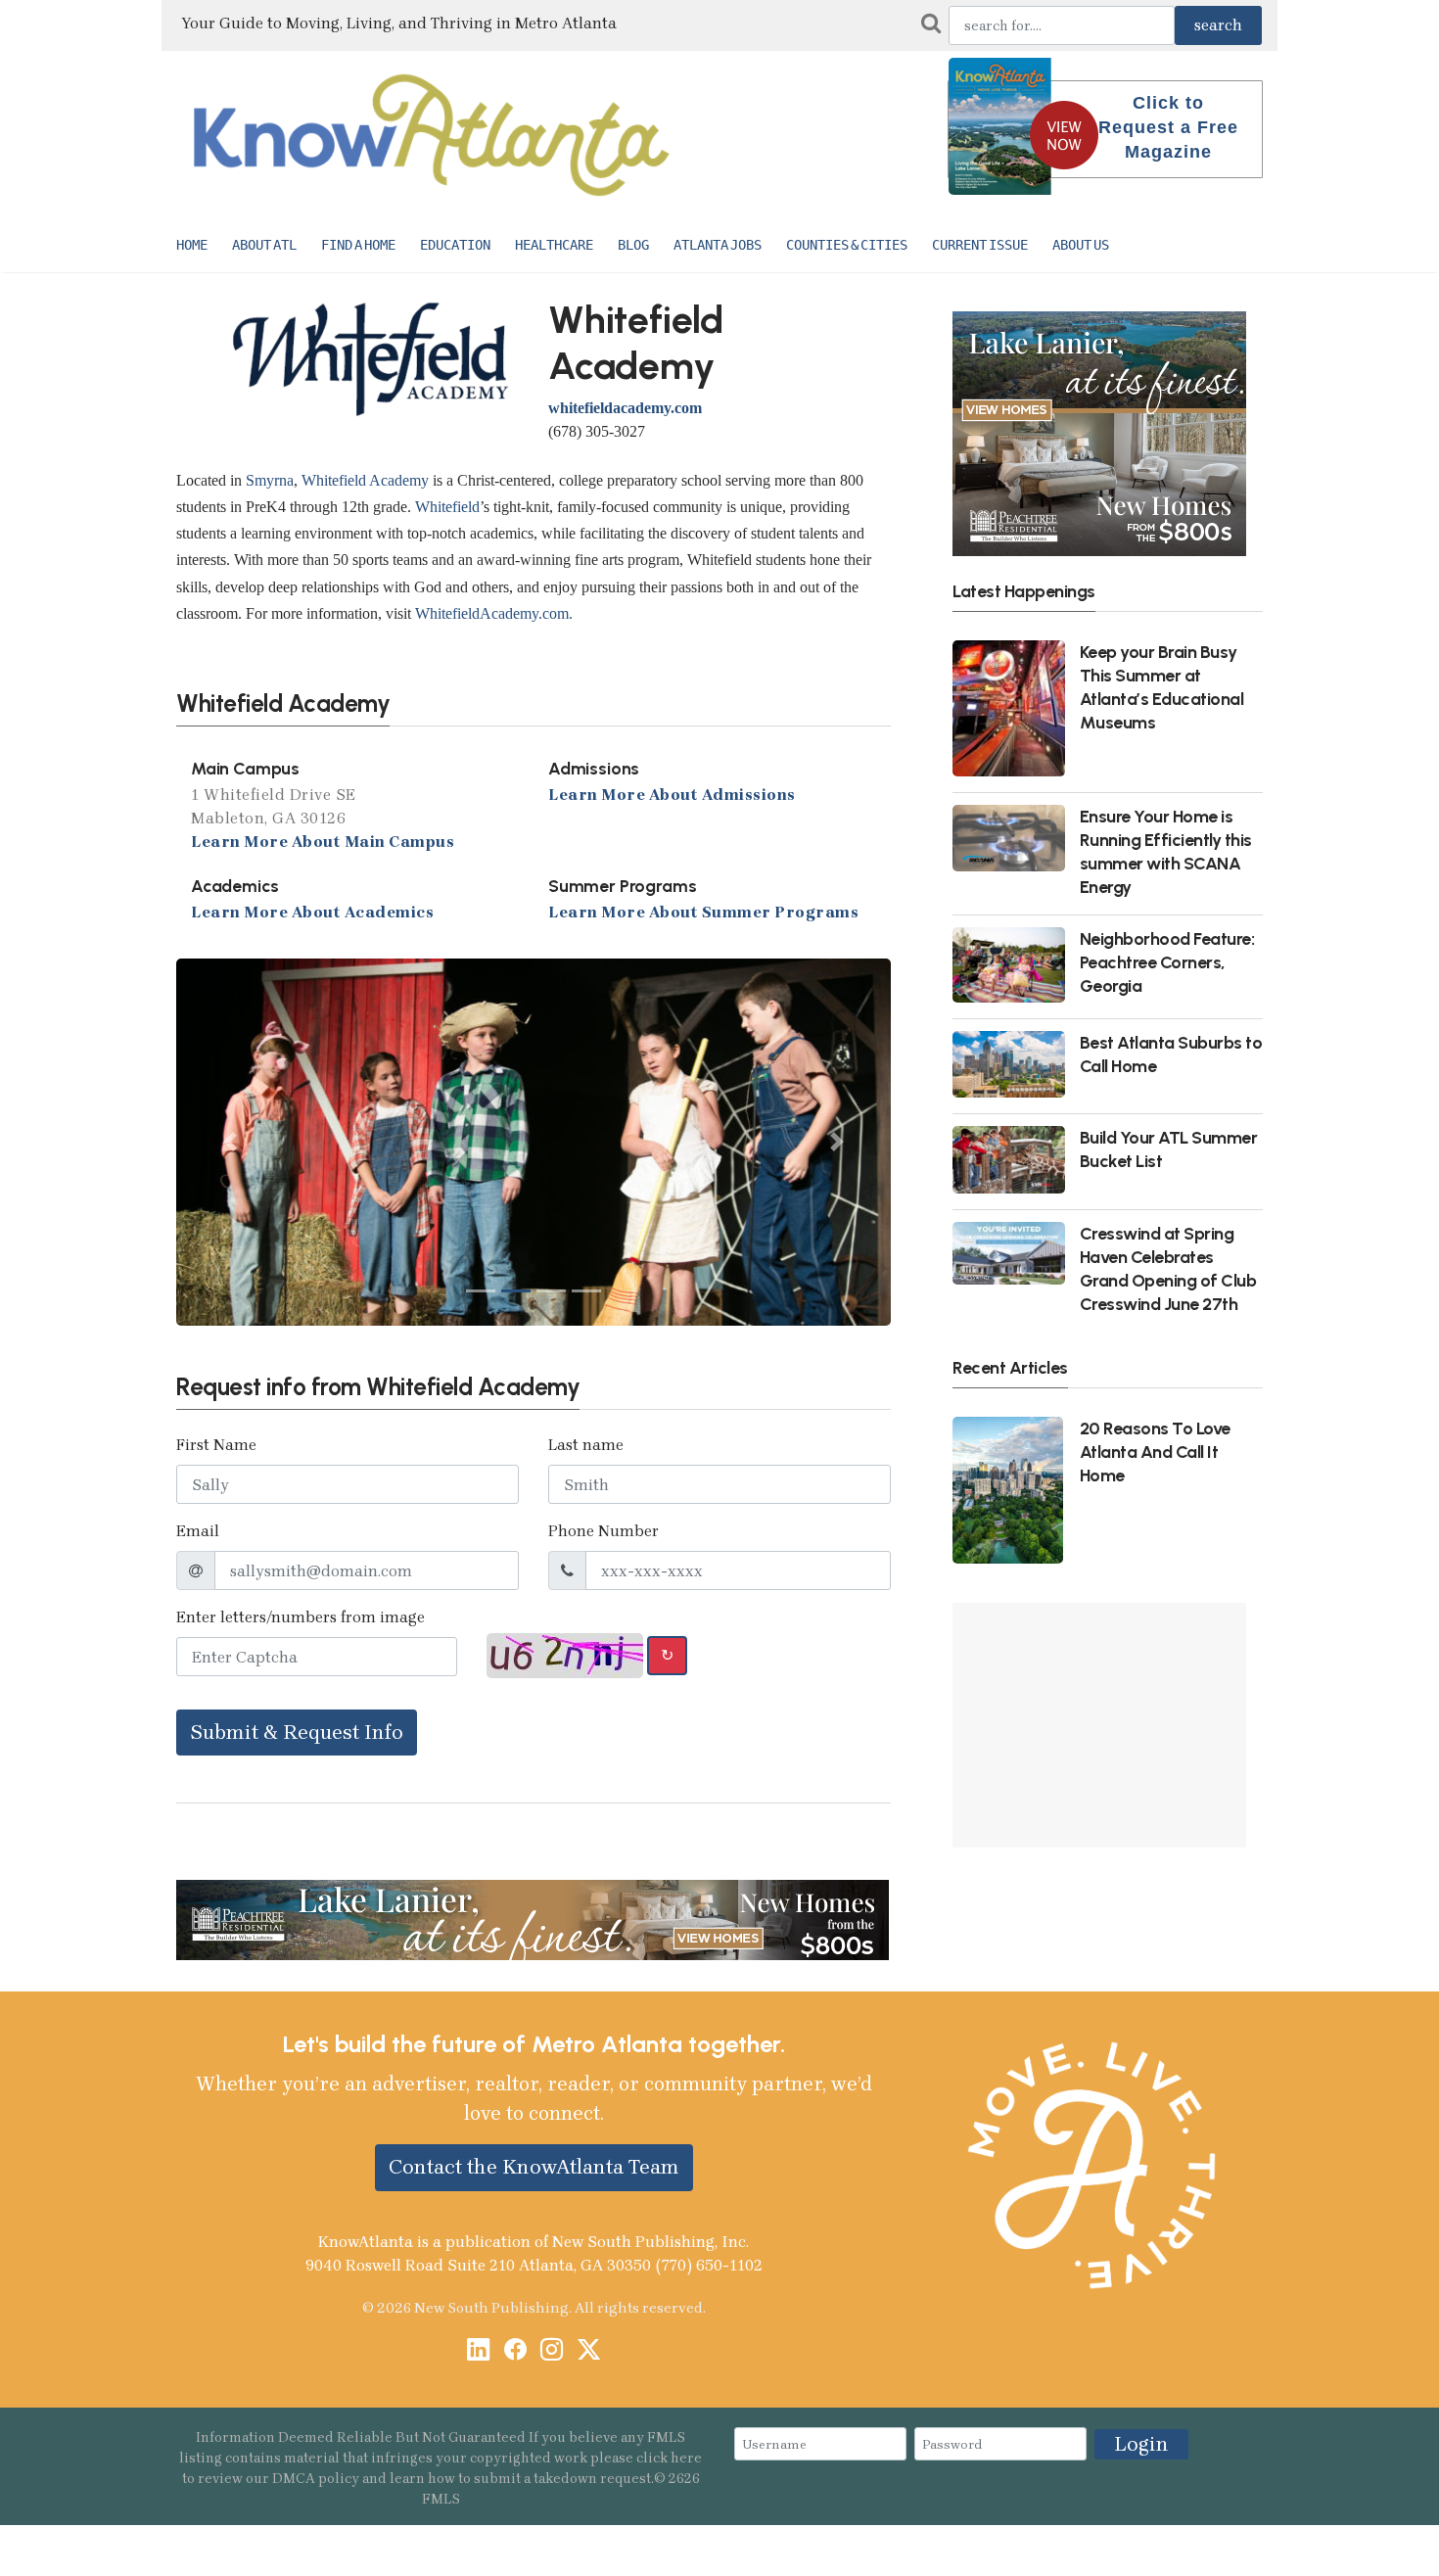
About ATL (264, 245)
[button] (230, 1142)
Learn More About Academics (312, 912)
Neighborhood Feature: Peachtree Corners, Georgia (1167, 962)
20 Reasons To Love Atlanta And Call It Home (1155, 1452)
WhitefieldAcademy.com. (494, 613)
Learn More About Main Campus (323, 842)
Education (455, 245)
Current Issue (980, 245)
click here (669, 2458)
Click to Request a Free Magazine (1168, 127)
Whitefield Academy (365, 480)
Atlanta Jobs (718, 245)
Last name (586, 1445)
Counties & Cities (847, 245)
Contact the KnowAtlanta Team (534, 2167)
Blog (633, 245)
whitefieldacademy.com (625, 408)
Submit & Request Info (297, 1732)
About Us (1081, 245)
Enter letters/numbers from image (301, 1617)
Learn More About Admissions (672, 795)
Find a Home (358, 245)
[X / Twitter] (589, 2351)
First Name (216, 1445)
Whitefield (447, 507)
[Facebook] (515, 2351)
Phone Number (603, 1531)
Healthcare (554, 245)
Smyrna (270, 480)
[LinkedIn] (478, 2351)
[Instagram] (552, 2351)
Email (198, 1531)
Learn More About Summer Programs (703, 912)
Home (192, 245)
